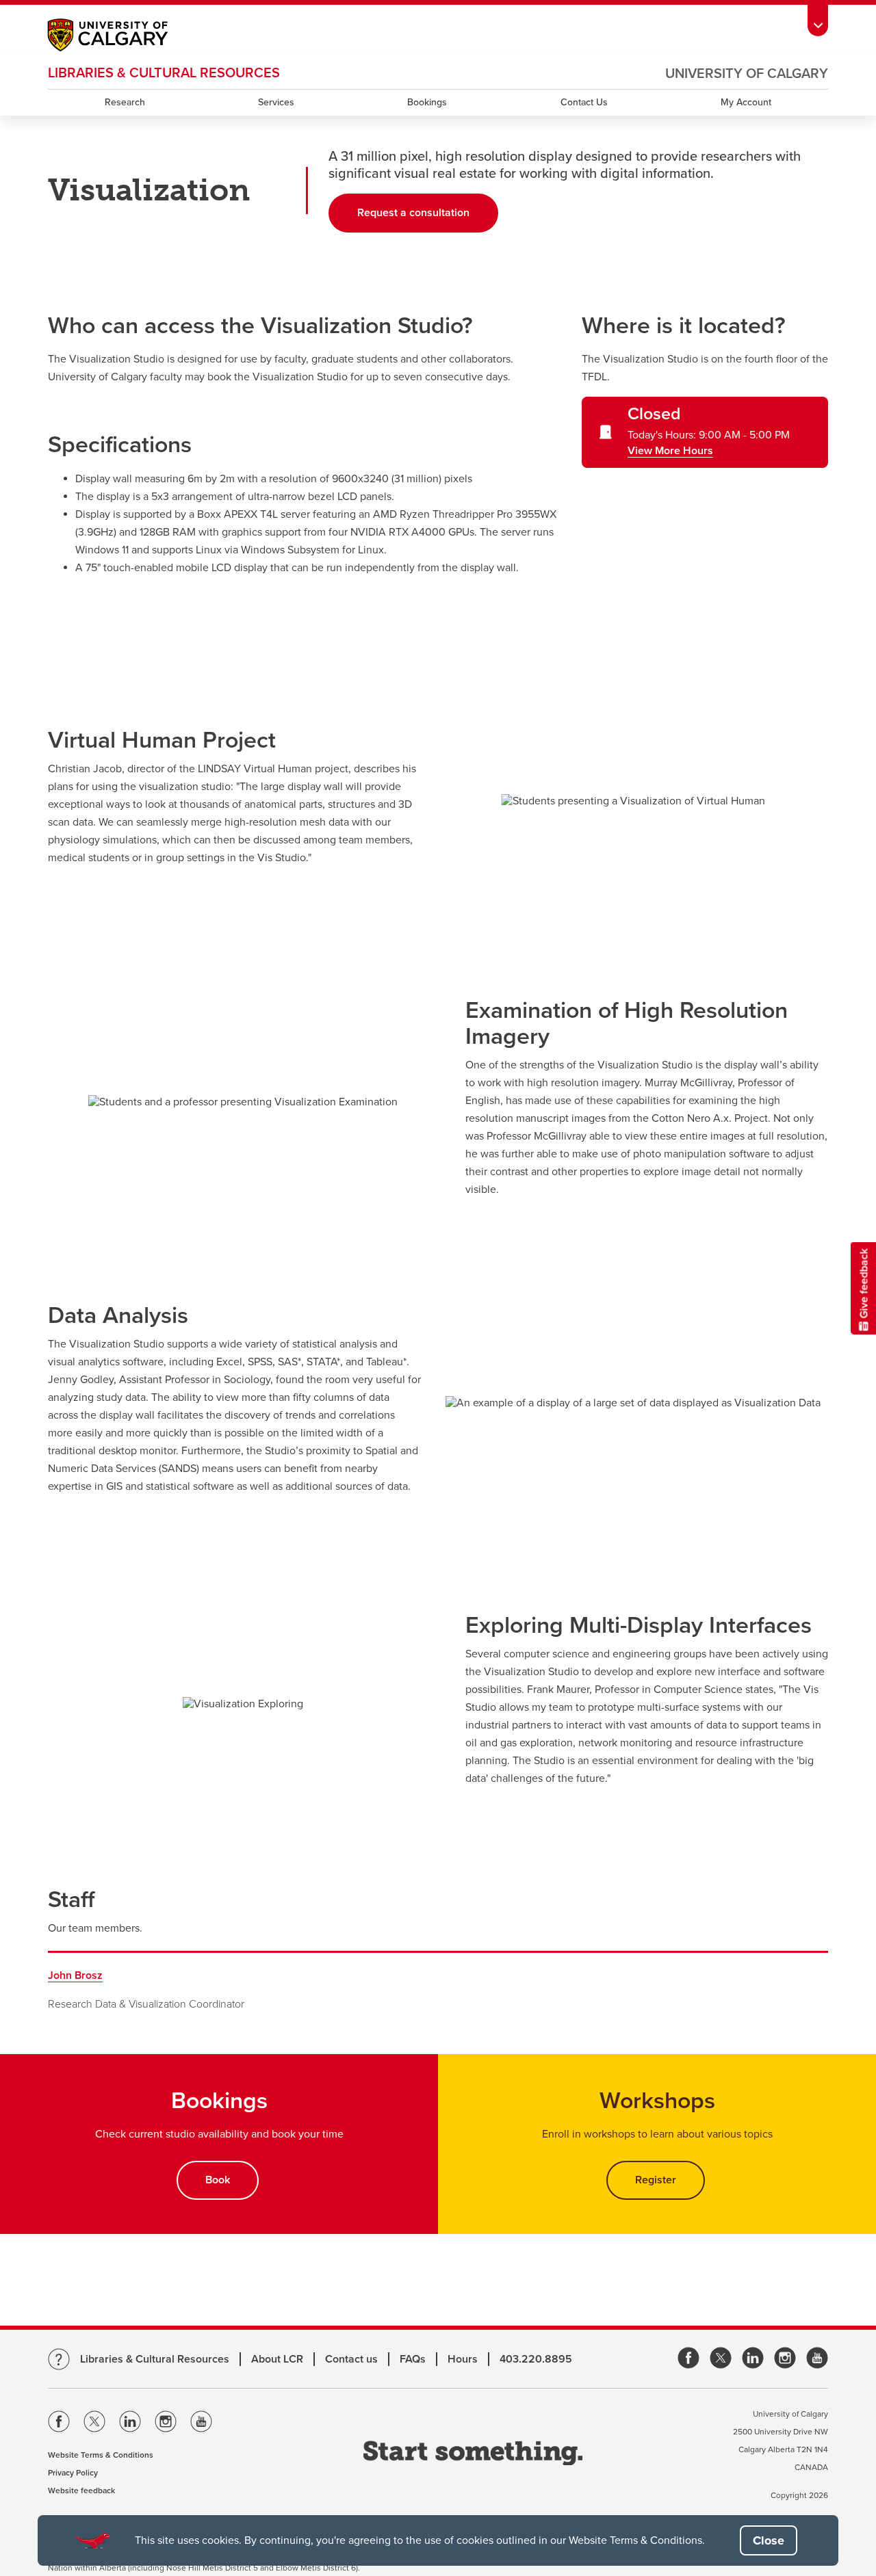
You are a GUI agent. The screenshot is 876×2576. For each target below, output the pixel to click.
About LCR (277, 2359)
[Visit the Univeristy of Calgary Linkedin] (130, 2424)
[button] (769, 2540)
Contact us (351, 2359)
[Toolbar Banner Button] (818, 18)
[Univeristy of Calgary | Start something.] (473, 2455)
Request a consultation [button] (428, 213)
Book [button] (218, 2180)
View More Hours (670, 451)
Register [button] (656, 2180)
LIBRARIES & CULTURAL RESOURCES (164, 73)
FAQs (413, 2359)
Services (276, 102)
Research (125, 102)
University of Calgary (747, 74)
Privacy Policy (73, 2473)
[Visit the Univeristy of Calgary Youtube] (201, 2424)
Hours (463, 2359)
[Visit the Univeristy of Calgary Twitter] (94, 2424)
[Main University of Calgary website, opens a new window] (121, 37)
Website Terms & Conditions (101, 2455)
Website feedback (81, 2490)
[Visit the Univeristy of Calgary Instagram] (166, 2424)
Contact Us (584, 102)
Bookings (427, 102)
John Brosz (75, 1975)
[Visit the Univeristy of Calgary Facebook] (59, 2424)
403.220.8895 (536, 2359)
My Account (746, 102)
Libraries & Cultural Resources (155, 2359)
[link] (688, 2359)
